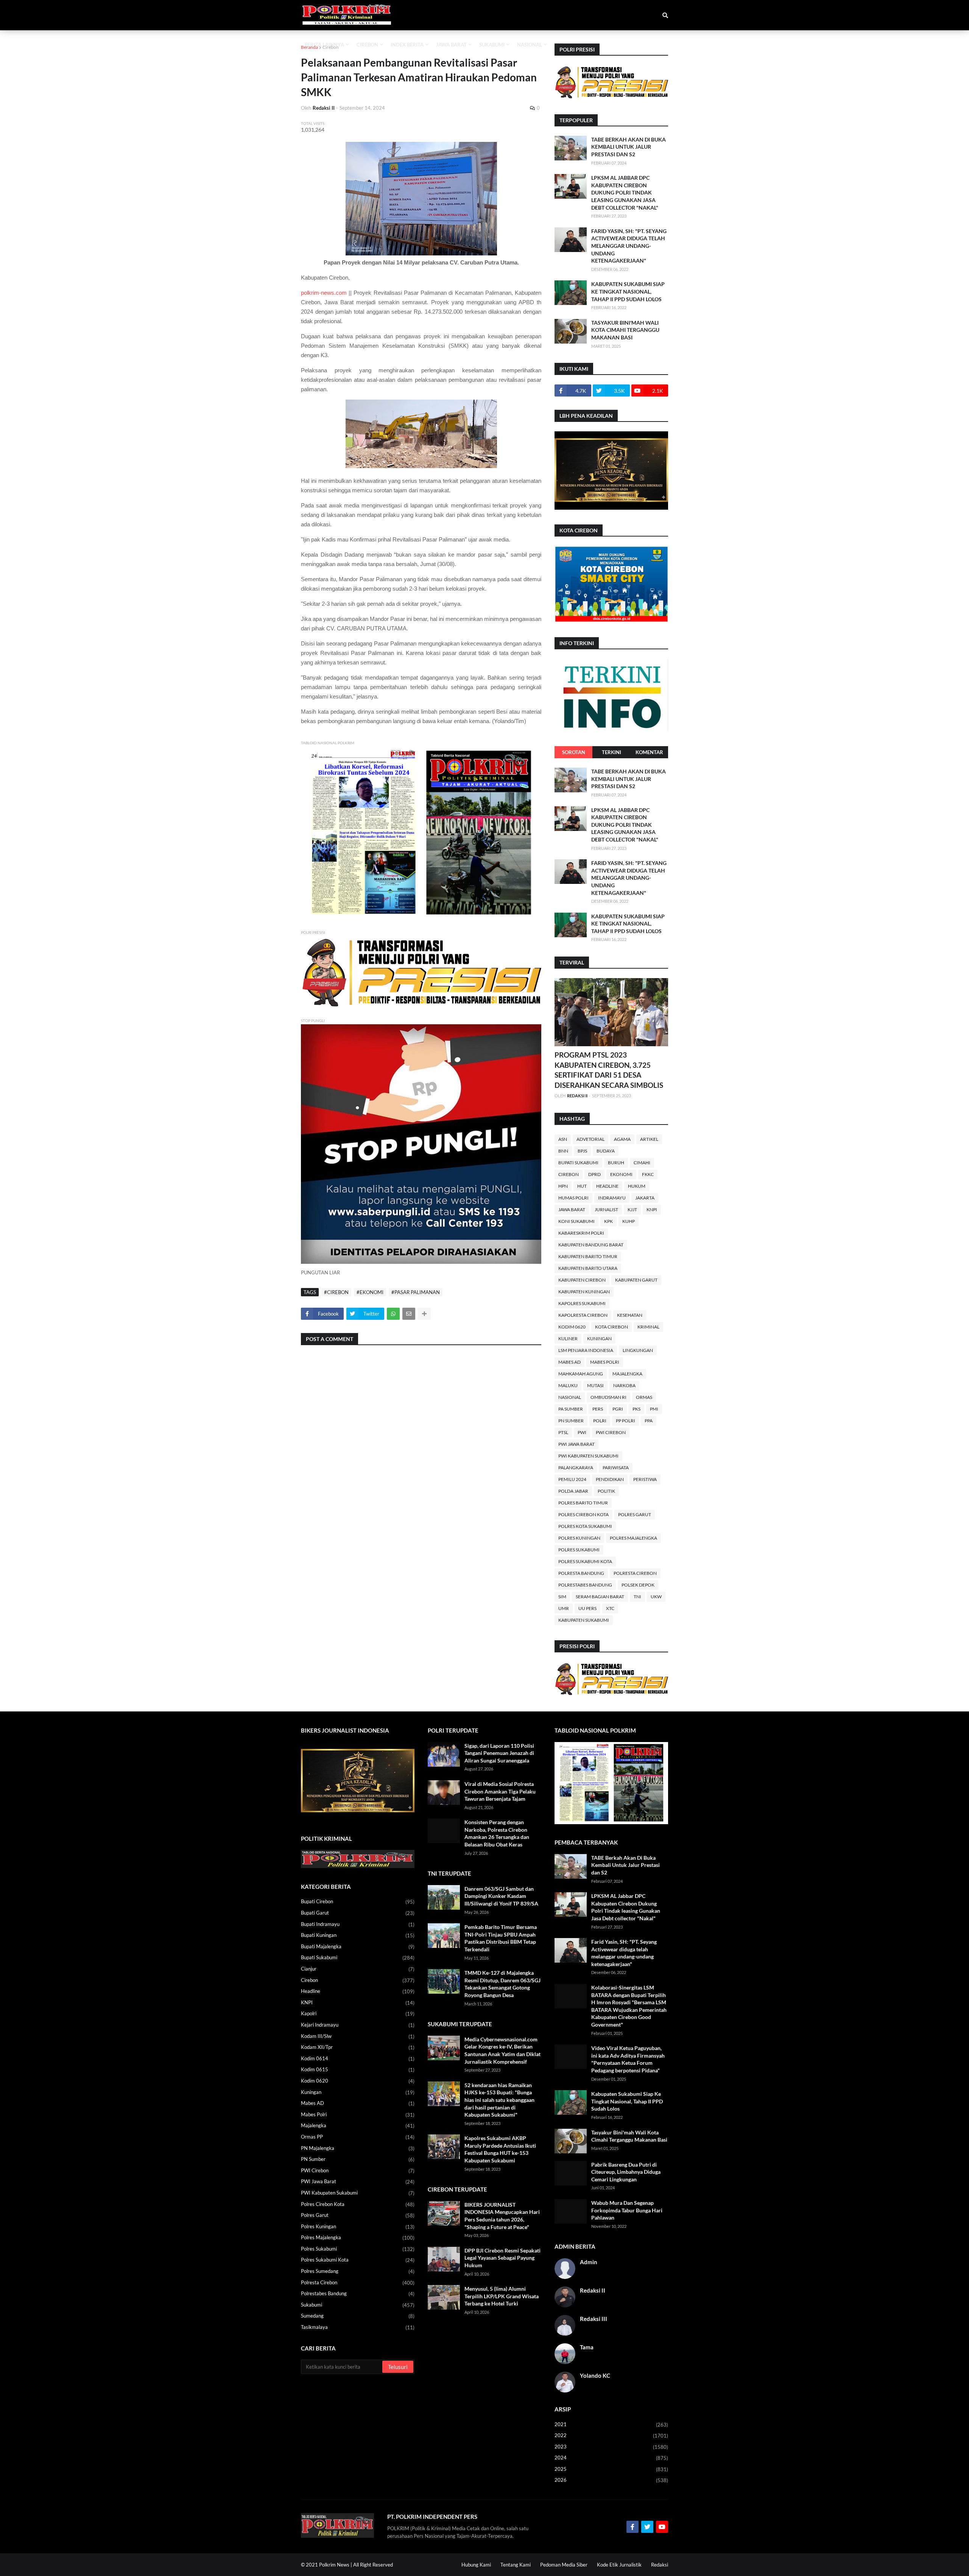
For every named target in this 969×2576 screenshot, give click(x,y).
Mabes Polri (605, 1362)
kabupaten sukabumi (584, 1620)
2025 (611, 2469)
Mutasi (595, 1385)
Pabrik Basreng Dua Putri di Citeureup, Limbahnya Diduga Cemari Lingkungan (626, 2172)
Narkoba (624, 1385)
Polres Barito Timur (583, 1503)
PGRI (618, 1409)
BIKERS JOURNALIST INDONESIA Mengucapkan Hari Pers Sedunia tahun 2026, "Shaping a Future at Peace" (502, 2216)
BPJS (582, 1151)
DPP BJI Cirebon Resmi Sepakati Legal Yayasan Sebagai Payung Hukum (502, 2258)
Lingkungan (638, 1350)
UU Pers (587, 1608)
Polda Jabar (573, 1491)
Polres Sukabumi (579, 1550)
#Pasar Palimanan (416, 1292)
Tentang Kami (516, 2565)
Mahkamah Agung (581, 1374)
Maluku (568, 1385)
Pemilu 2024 (572, 1479)
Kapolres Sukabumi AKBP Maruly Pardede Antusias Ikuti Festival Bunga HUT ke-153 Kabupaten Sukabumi (500, 2149)
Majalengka (627, 1374)
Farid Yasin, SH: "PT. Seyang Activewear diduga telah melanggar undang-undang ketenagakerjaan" (629, 246)
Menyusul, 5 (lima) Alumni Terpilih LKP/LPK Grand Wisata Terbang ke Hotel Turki (502, 2296)
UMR (564, 1608)
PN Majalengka (358, 2148)
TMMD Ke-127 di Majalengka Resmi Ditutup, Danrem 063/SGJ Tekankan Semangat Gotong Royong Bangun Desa (502, 1984)
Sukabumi (358, 2305)
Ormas (644, 1397)
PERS (598, 1409)
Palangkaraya (576, 1468)
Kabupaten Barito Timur (588, 1256)
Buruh (616, 1163)
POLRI (600, 1421)
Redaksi (660, 2565)
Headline (607, 1186)
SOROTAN (574, 752)
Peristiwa (645, 1479)
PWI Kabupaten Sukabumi (588, 1456)
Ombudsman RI (608, 1397)
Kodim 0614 (358, 2059)
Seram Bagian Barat (600, 1597)
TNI (637, 1597)
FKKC (648, 1174)
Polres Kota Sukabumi (585, 1526)
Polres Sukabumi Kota (585, 1561)
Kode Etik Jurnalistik (619, 2565)
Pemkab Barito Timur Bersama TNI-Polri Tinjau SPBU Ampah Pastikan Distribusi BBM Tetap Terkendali (501, 1938)
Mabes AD (569, 1362)
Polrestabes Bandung (585, 1585)
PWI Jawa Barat (576, 1444)
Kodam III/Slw (358, 2036)
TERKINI (611, 752)
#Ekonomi (370, 1292)
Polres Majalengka (633, 1538)
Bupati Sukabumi (578, 1163)
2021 (611, 2424)
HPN (563, 1186)
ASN (563, 1139)
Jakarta (645, 1198)
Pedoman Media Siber (564, 2565)
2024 (611, 2458)
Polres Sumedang (358, 2271)
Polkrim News (334, 2565)
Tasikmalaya (358, 2327)
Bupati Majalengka (358, 1947)
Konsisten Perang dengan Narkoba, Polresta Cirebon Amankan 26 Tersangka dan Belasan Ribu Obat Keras (497, 1833)
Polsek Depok (638, 1585)
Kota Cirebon (611, 1327)
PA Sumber (571, 1409)
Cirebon (331, 47)
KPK (608, 1221)
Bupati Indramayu (358, 1924)
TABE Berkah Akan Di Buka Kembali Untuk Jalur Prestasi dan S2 (629, 147)
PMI (654, 1409)
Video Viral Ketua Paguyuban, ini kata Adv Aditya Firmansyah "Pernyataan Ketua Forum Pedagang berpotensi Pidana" (628, 2059)
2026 (611, 2480)
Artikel (649, 1139)
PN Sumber (571, 1421)
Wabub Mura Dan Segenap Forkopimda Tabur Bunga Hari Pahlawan (627, 2210)
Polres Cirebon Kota (583, 1514)
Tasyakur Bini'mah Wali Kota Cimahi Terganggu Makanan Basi (625, 330)
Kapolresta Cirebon (583, 1315)
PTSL (563, 1432)
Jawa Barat (572, 1209)
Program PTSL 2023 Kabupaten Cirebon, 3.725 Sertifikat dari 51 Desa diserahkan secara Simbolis (609, 1070)
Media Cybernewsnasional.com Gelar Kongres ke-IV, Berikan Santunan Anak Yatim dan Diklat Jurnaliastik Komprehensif (502, 2050)
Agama (622, 1139)
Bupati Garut (358, 1913)
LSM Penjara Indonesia (586, 1350)
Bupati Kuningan (358, 1935)
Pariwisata (616, 1468)
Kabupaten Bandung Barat (591, 1245)
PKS (636, 1409)
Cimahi (642, 1163)
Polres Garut (635, 1514)
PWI (582, 1432)
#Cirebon (336, 1292)
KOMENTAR (649, 752)
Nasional (570, 1397)
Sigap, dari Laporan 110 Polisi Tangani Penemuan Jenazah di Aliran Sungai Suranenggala (499, 1753)
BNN (563, 1151)
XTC (610, 1608)
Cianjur (358, 1969)
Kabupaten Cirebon (582, 1280)
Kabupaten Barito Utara (588, 1268)
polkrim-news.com (324, 293)
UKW (656, 1597)
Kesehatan (630, 1315)
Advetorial (590, 1139)
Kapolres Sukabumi (582, 1303)
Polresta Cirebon (635, 1573)
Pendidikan (610, 1479)
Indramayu (612, 1198)
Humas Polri (573, 1198)
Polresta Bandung (581, 1573)
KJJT (632, 1209)
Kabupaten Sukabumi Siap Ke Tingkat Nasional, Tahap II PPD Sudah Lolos (628, 291)
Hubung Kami (476, 2565)
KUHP (629, 1221)
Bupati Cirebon (358, 1902)
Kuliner (568, 1339)
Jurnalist (606, 1209)
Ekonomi (621, 1174)
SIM (562, 1597)
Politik (606, 1491)
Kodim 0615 (358, 2070)
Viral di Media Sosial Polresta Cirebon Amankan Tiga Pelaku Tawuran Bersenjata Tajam (500, 1791)
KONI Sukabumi (576, 1221)
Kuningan (599, 1339)
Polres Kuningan (579, 1538)
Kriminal (648, 1327)
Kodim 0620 (572, 1327)
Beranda (309, 47)
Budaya (606, 1151)
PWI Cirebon (611, 1432)
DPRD (594, 1174)
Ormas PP (358, 2137)
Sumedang (358, 2316)
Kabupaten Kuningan (584, 1292)
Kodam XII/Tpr (358, 2047)
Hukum (637, 1186)
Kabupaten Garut (636, 1280)
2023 (611, 2447)
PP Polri (625, 1421)
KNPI (652, 1209)
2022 (611, 2435)
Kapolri (358, 2014)
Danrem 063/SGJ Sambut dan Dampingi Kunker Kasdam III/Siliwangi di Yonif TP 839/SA (501, 1896)
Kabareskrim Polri (581, 1233)
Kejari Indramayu (358, 2025)
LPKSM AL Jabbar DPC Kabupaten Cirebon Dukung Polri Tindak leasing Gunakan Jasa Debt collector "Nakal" (625, 192)
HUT (582, 1186)
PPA (649, 1421)
